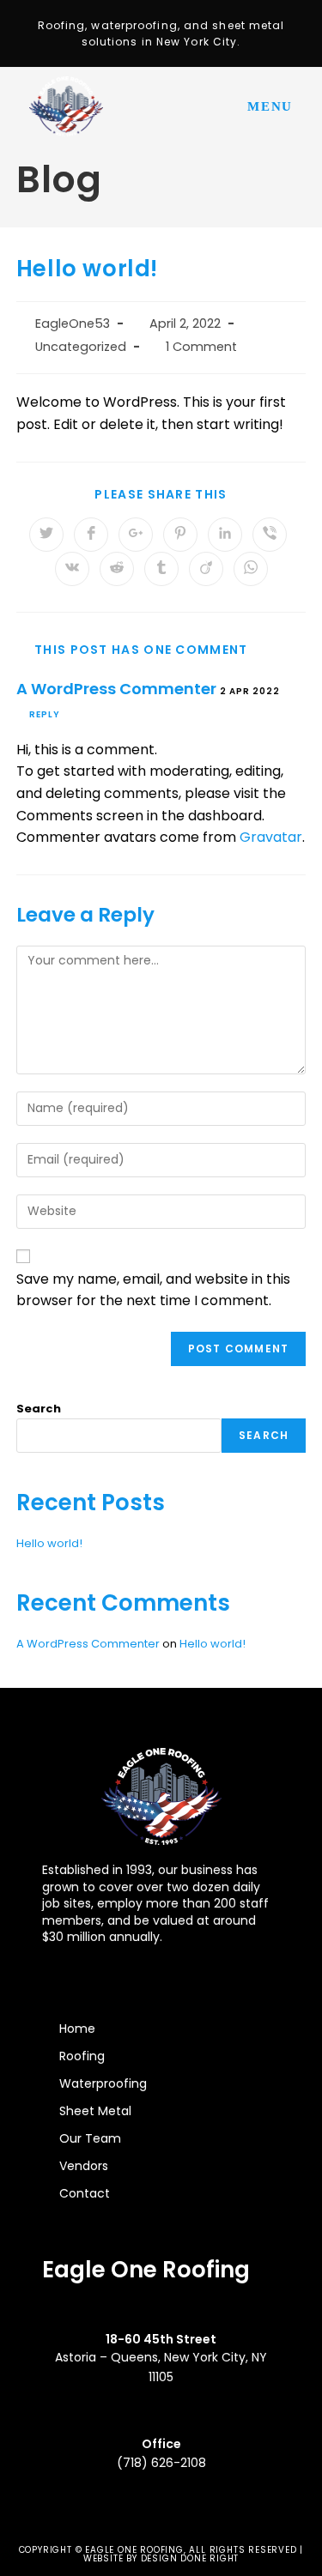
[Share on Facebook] (91, 535)
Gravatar (271, 837)
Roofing (82, 2056)
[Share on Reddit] (117, 569)
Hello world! (49, 1543)
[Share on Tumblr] (161, 569)
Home (77, 2029)
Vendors (84, 2166)
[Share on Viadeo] (206, 569)
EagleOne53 (73, 324)
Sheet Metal (95, 2111)
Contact (85, 2193)
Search (39, 1409)
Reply (45, 714)
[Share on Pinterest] (180, 535)
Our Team (90, 2138)
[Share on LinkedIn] (225, 535)
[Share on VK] (72, 569)
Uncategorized (81, 347)
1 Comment (201, 347)
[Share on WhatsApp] (251, 569)
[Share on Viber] (270, 535)
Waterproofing (103, 2083)
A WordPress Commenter (116, 689)
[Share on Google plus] (136, 535)
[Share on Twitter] (46, 535)
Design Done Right (190, 2558)
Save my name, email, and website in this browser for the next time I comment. (153, 1290)
